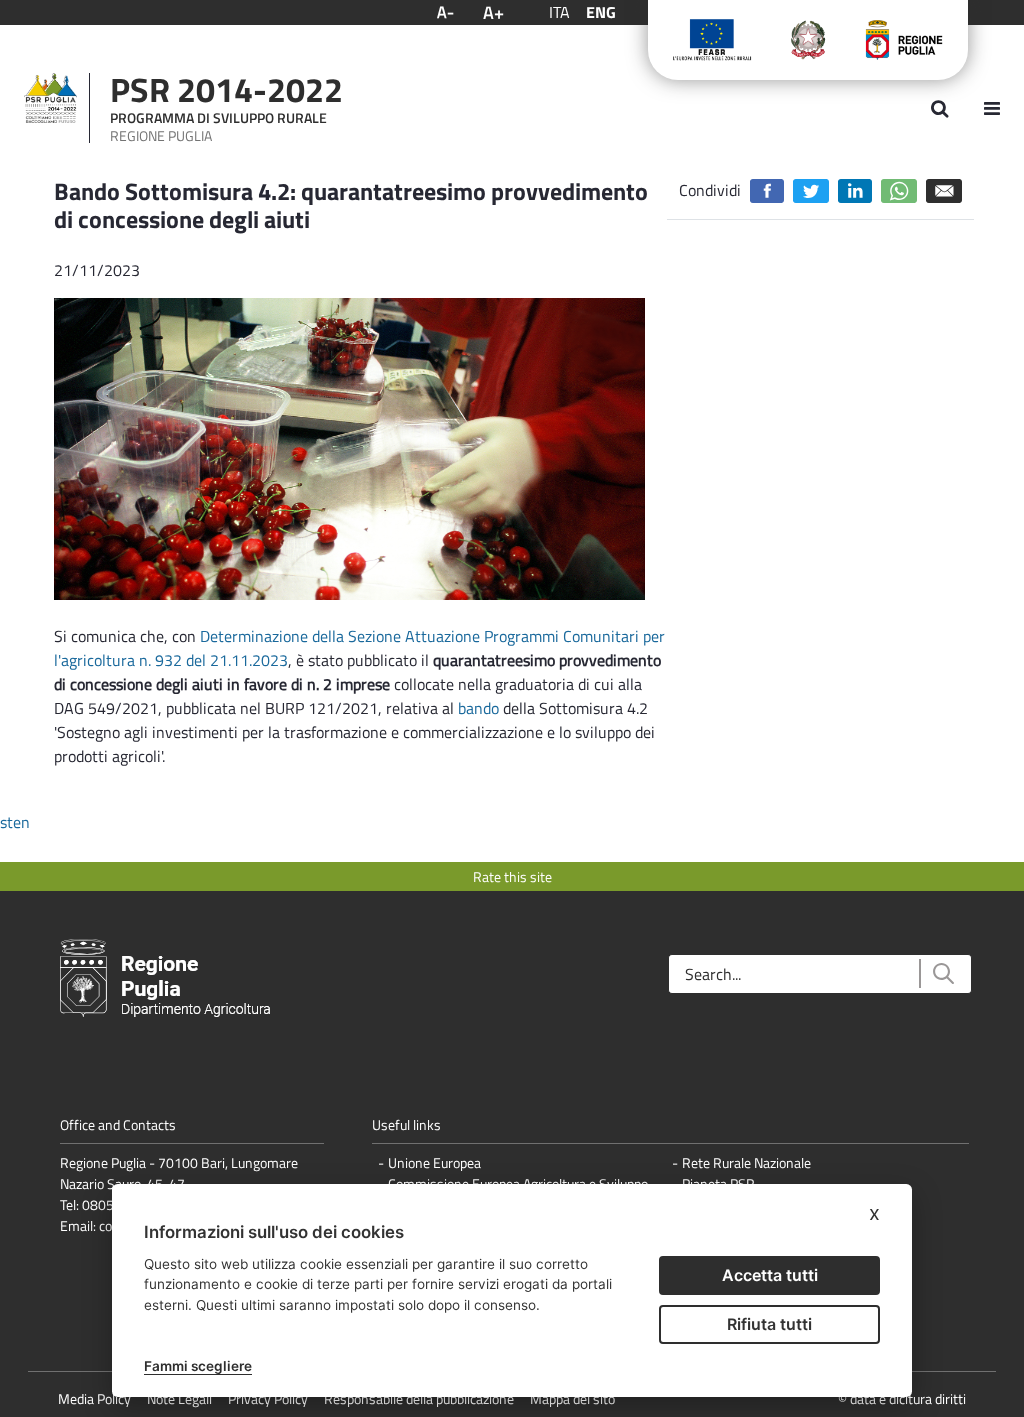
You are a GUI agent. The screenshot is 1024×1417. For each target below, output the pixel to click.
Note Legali (179, 1398)
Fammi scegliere (198, 1366)
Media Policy (94, 1398)
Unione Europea (434, 1162)
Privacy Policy (268, 1398)
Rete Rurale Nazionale (746, 1162)
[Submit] (942, 973)
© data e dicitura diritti (902, 1398)
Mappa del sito (572, 1398)
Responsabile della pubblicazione (419, 1398)
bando (478, 708)
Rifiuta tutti (769, 1324)
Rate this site (512, 876)
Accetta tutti (770, 1275)
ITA (559, 12)
